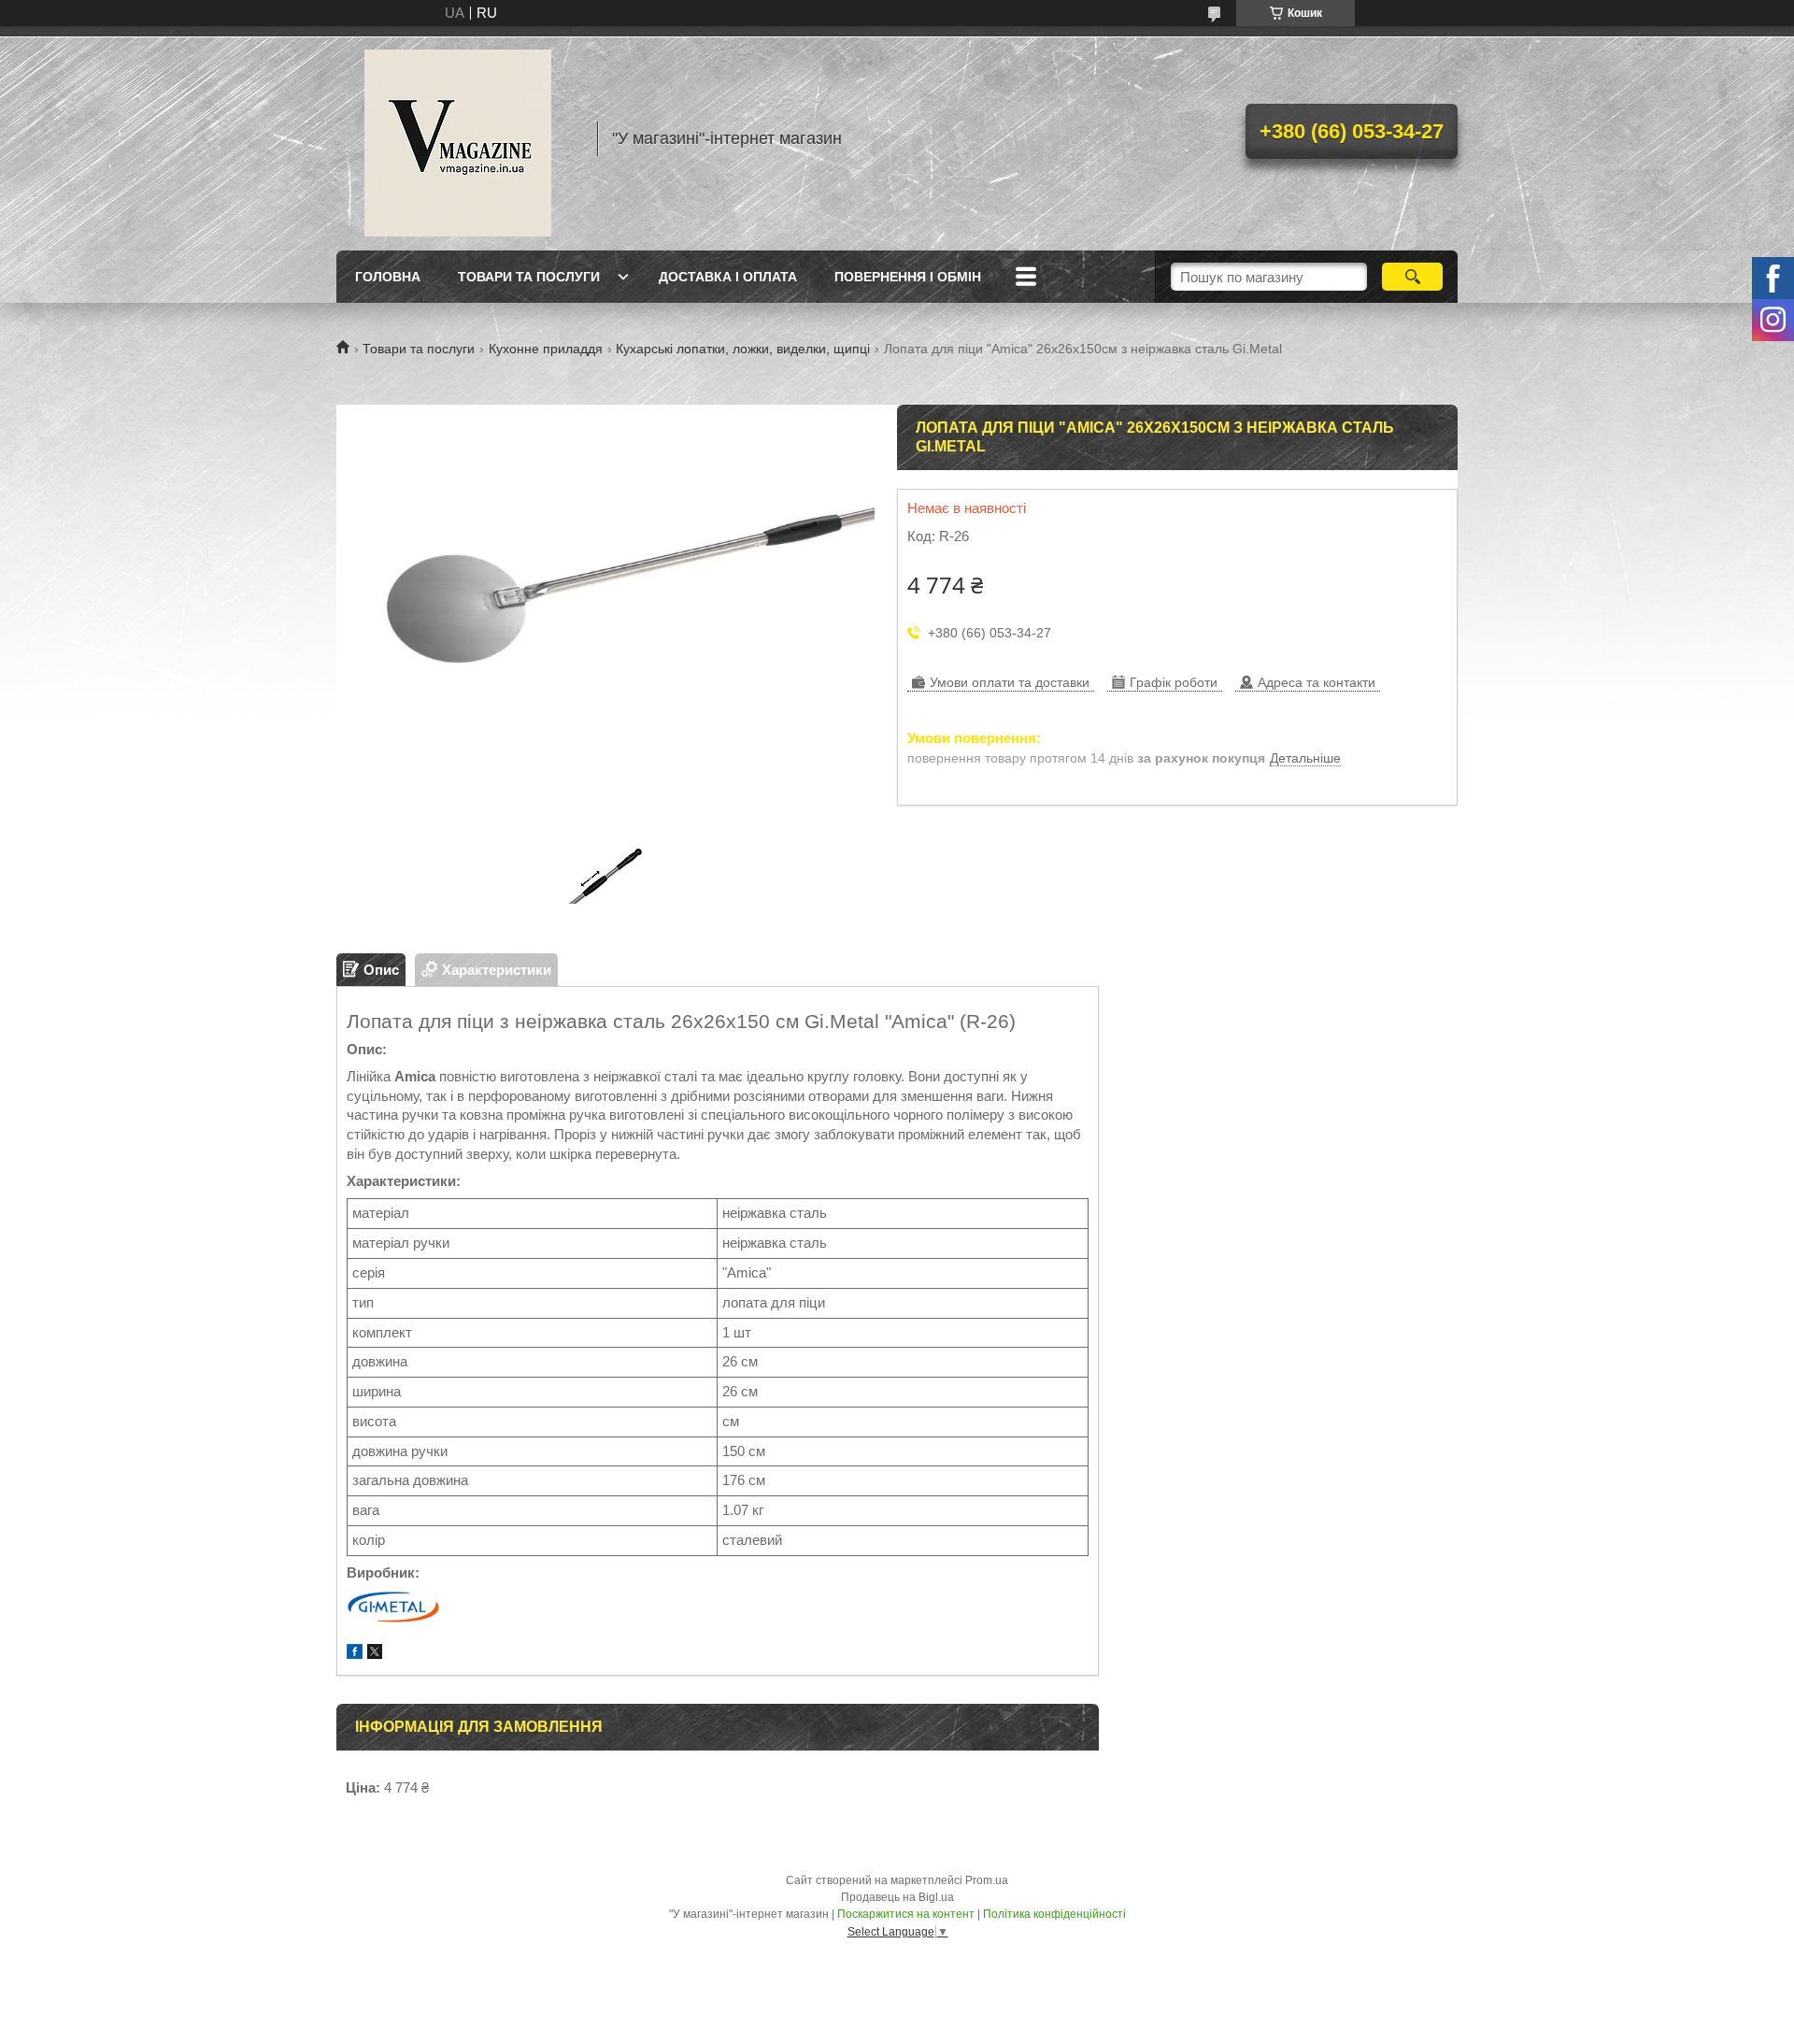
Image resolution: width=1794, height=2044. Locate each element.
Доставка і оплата (728, 277)
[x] (375, 1654)
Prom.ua (987, 1880)
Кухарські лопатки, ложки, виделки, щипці (743, 349)
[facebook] (355, 1654)
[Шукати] (1412, 277)
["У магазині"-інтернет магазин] (458, 138)
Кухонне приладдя (546, 349)
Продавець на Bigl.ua (897, 1897)
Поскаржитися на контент (906, 1914)
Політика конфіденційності (1054, 1914)
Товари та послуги (529, 277)
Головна (388, 277)
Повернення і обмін (908, 277)
